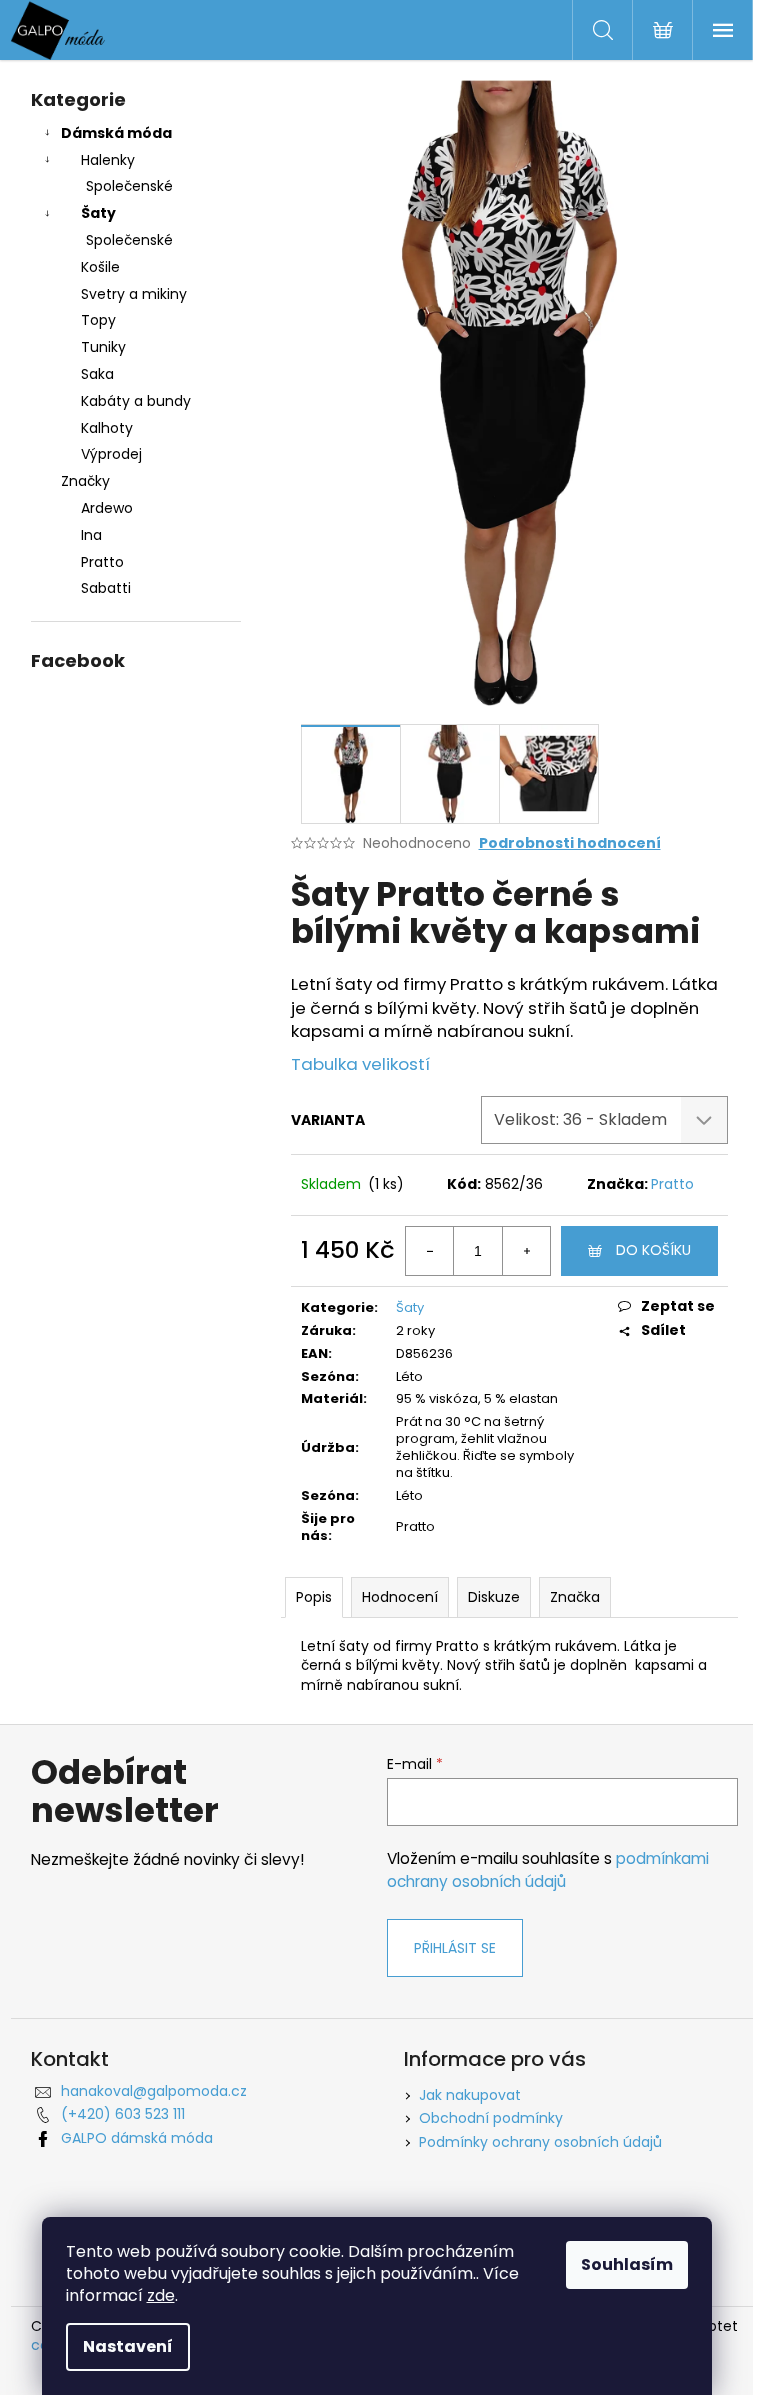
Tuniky (103, 347)
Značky (85, 481)
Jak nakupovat (470, 2095)
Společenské (129, 186)
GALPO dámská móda (137, 2138)
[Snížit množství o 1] (430, 1251)
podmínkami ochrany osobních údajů (548, 1869)
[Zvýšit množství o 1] (526, 1251)
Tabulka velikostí (360, 1064)
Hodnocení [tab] (400, 1597)
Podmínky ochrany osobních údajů (540, 2142)
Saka (97, 374)
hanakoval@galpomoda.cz (154, 2091)
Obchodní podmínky (491, 2118)
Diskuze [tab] (494, 1597)
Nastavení (128, 2346)
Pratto (672, 1184)
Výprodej (111, 454)
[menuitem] (136, 508)
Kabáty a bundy (136, 401)
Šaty (98, 213)
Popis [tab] (314, 1597)
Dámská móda (116, 133)
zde (161, 2295)
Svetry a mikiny (134, 294)
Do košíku (653, 1250)
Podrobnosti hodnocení (570, 843)
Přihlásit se (455, 1948)
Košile (100, 267)
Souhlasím (627, 2264)
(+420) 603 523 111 (123, 2114)
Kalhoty (107, 428)
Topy (98, 320)
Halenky (108, 160)
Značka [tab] (575, 1597)
